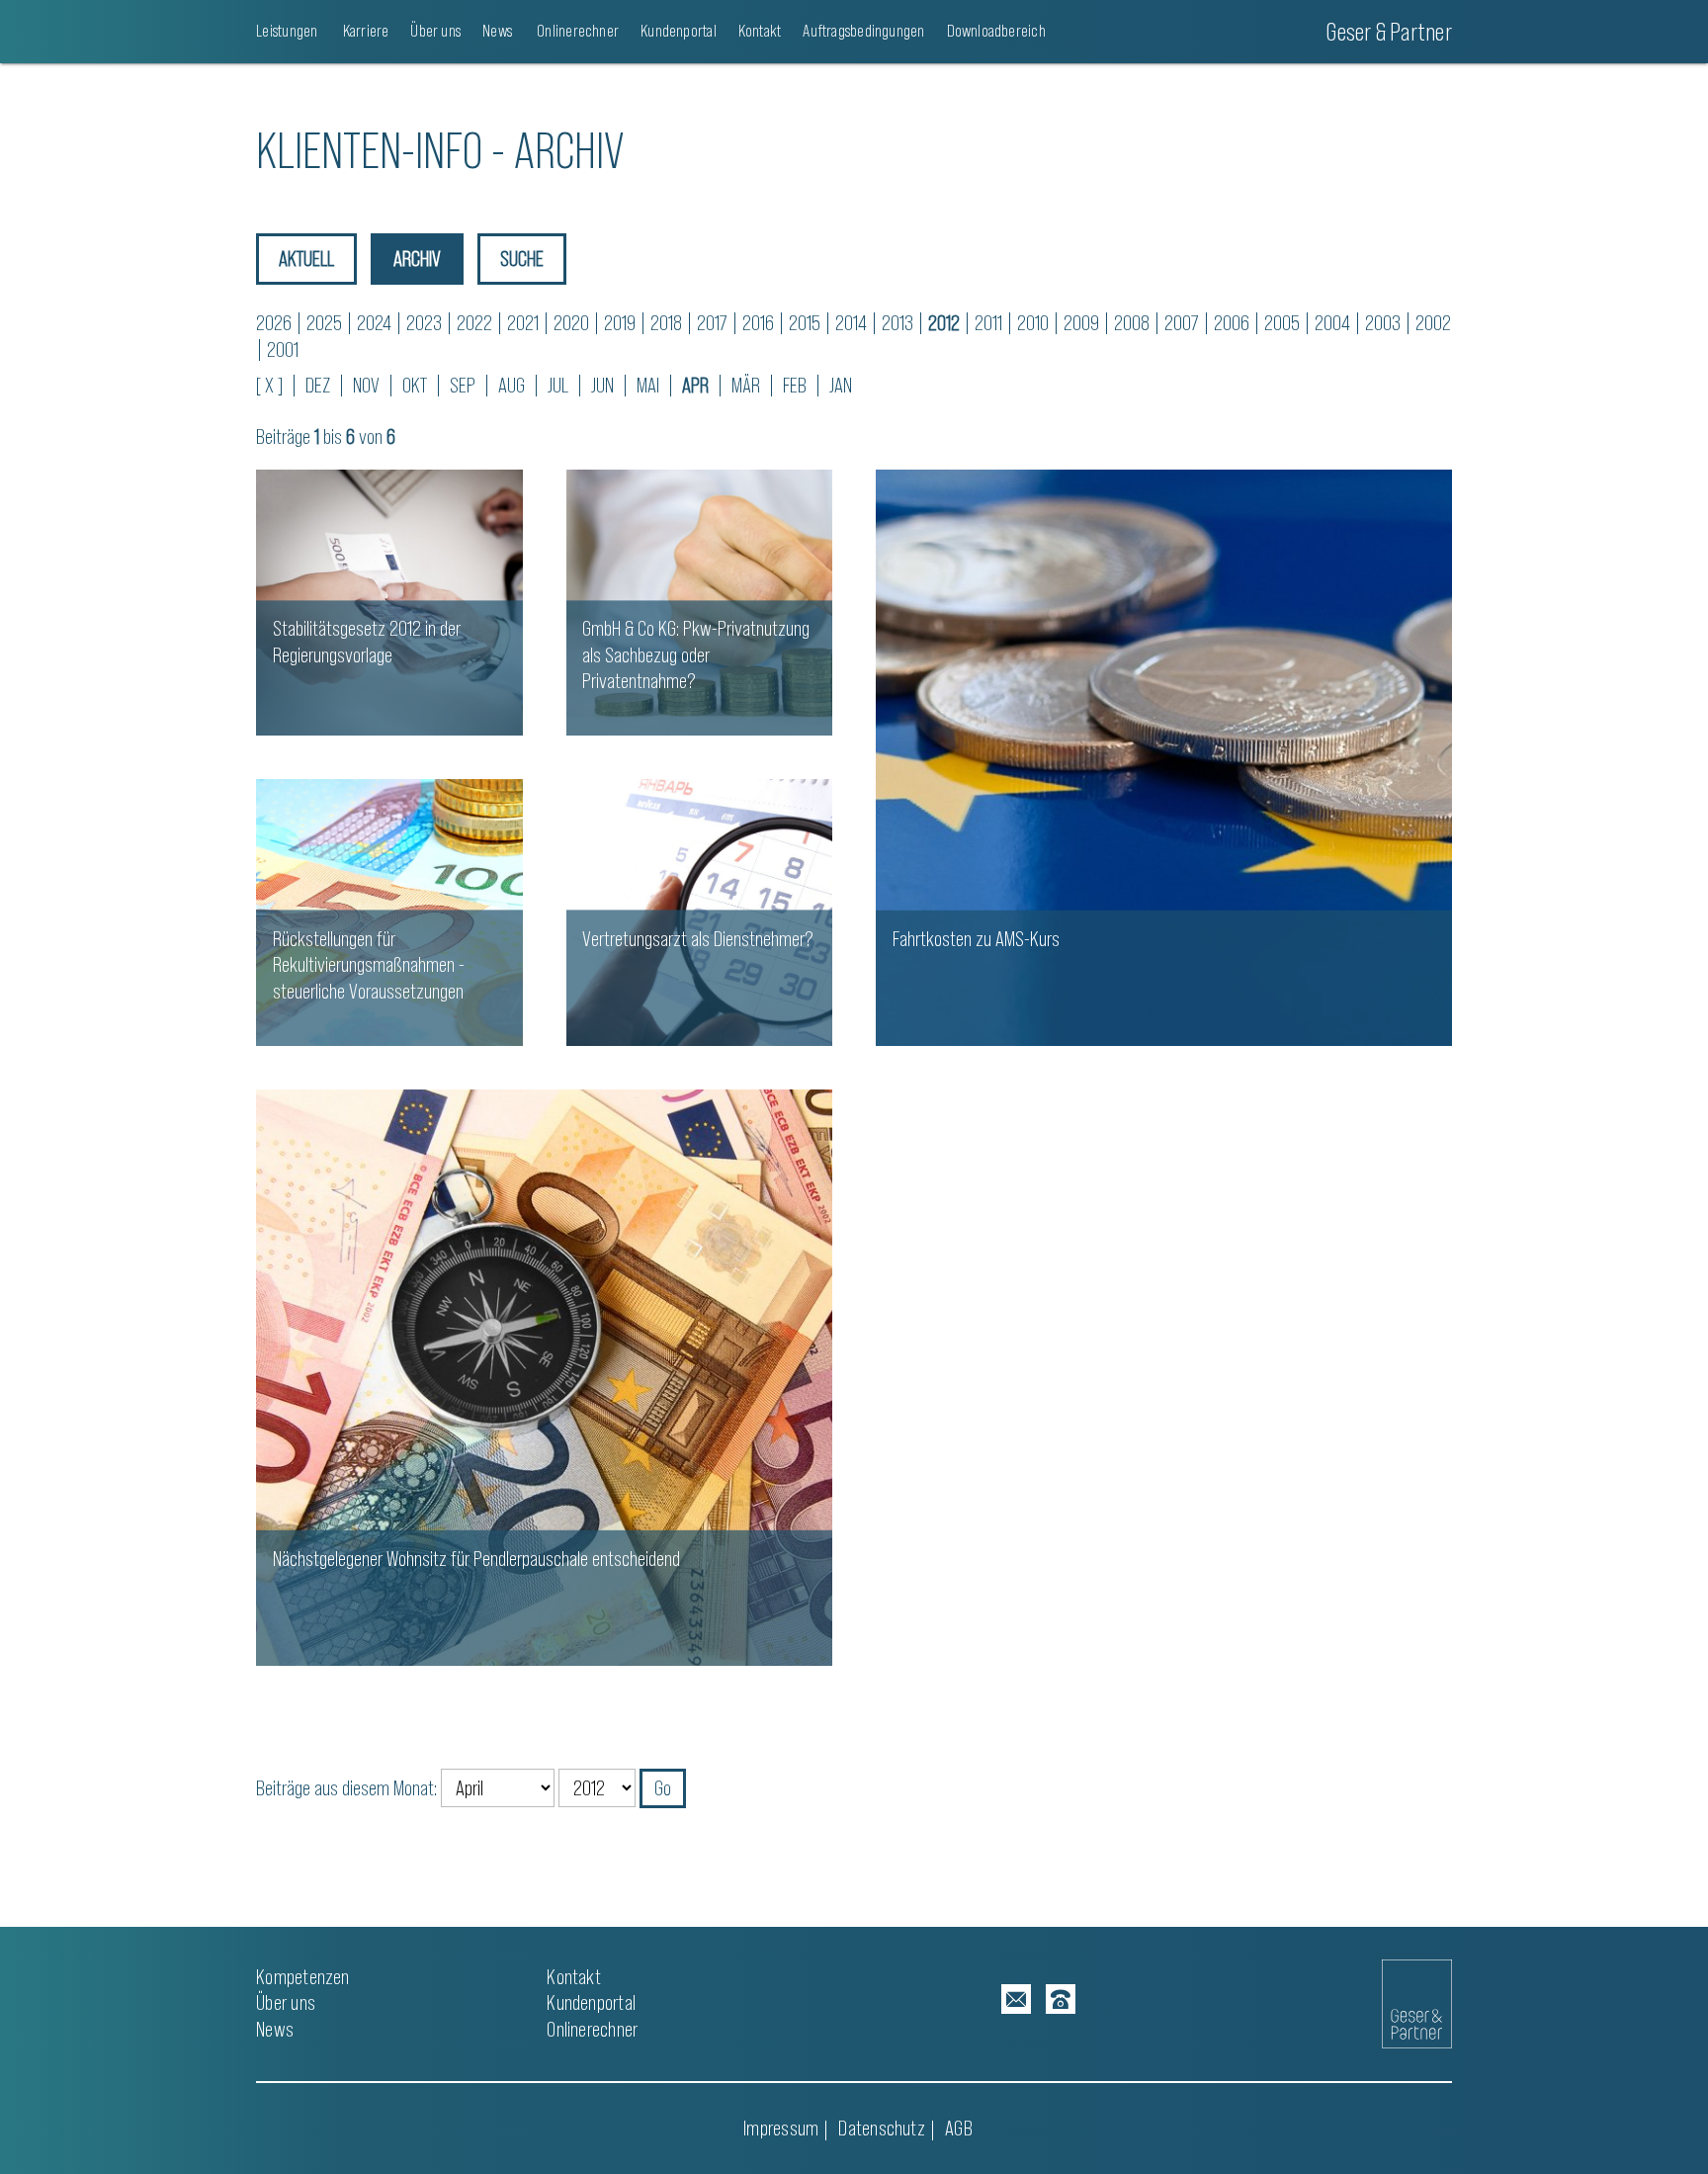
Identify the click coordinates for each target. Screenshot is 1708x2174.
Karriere (364, 31)
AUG (512, 385)
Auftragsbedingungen (863, 31)
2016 (758, 323)
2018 (666, 323)
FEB (795, 385)
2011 (988, 323)
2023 (424, 323)
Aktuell (306, 259)
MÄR (746, 385)
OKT (415, 385)
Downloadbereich (996, 31)
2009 (1081, 323)
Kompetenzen (302, 1977)
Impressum (781, 2128)
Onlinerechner (576, 31)
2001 (283, 349)
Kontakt (760, 31)
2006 (1232, 323)
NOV (366, 385)
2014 (851, 323)
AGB (959, 2128)
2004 (1332, 323)
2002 (1433, 323)
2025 (324, 323)
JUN (602, 385)
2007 (1182, 323)
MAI (648, 385)
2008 (1132, 323)
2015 (805, 323)
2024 (374, 323)
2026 (274, 323)
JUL (558, 385)
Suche (522, 259)
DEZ (318, 385)
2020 (571, 323)
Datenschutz (881, 2128)
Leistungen (287, 31)
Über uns (435, 31)
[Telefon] (1061, 1999)
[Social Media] (1016, 1999)
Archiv (417, 259)
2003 (1383, 323)
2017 (712, 323)
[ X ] (269, 385)
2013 (897, 323)
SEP (463, 385)
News (497, 31)
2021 (523, 323)
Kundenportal (679, 31)
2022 (474, 323)
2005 (1282, 323)
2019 (620, 323)
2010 (1033, 323)
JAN (841, 385)
